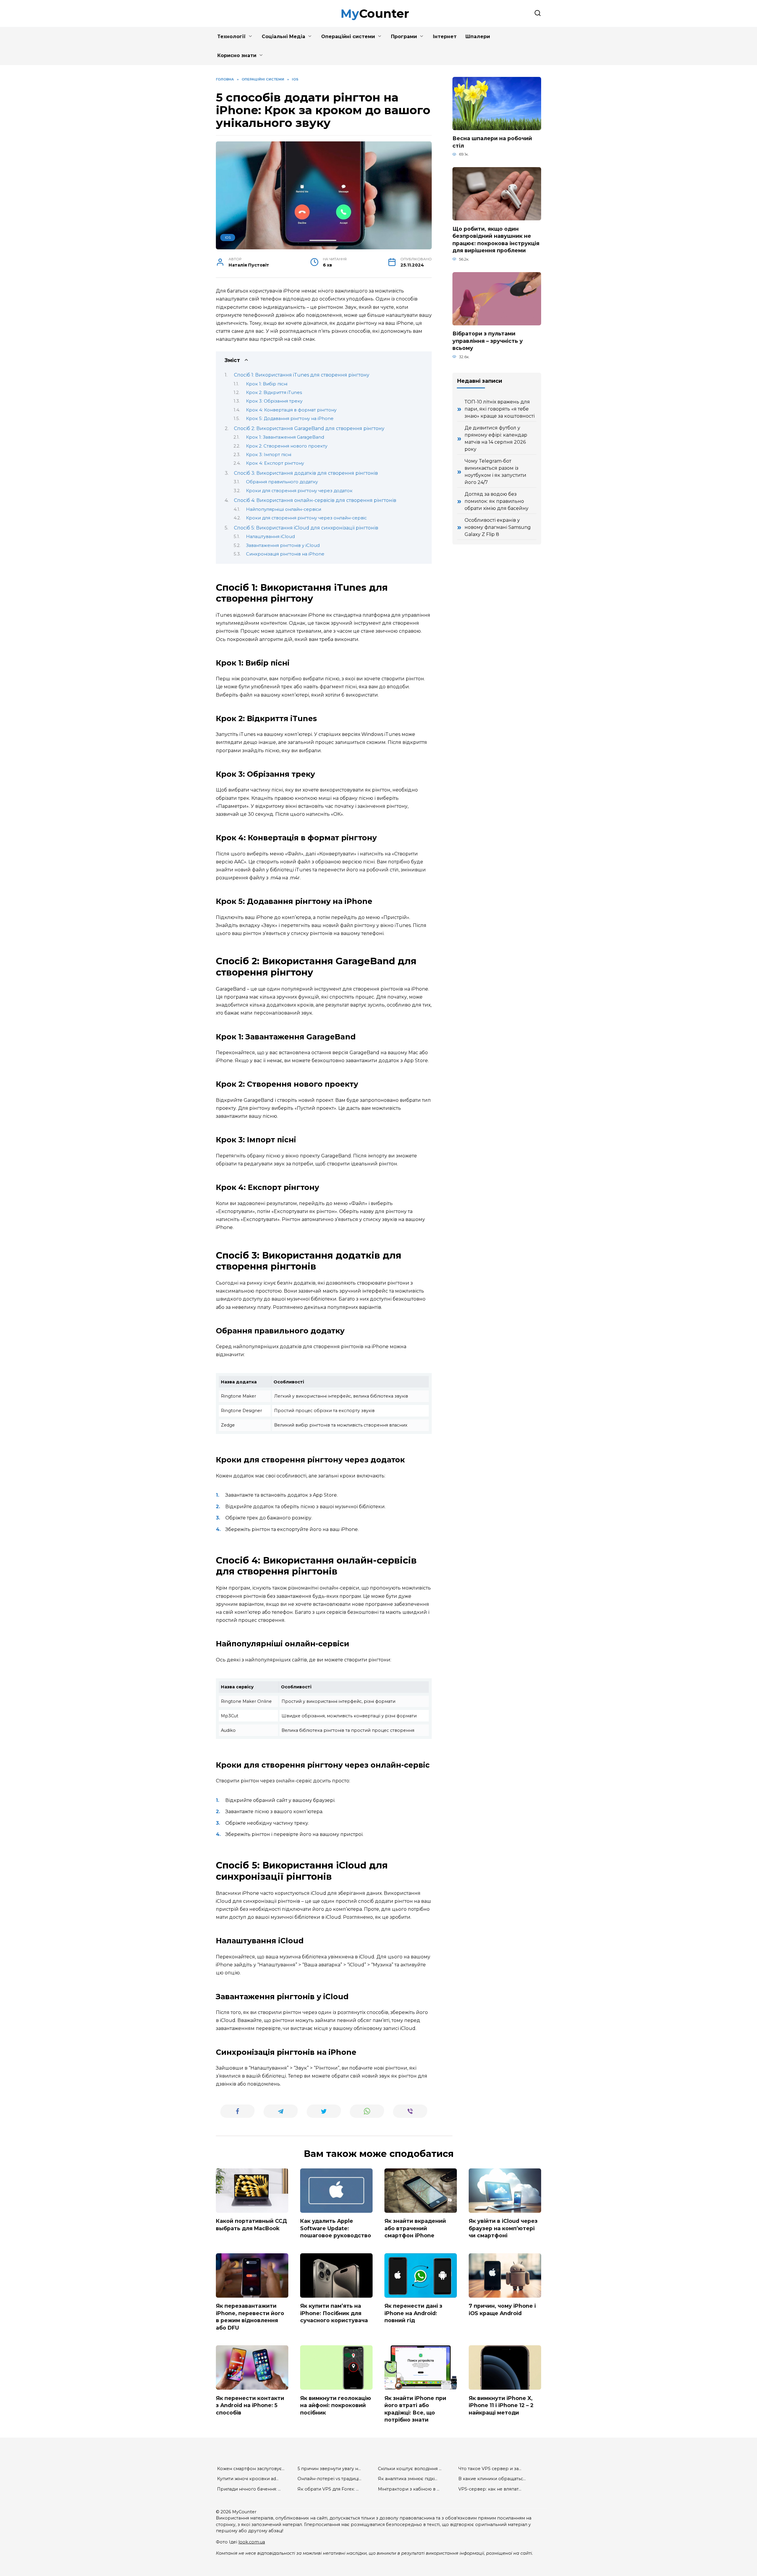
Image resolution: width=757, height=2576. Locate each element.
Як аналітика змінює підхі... (408, 2479)
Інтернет (445, 37)
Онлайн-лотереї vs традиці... (329, 2479)
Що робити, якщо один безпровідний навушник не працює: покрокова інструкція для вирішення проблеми (496, 239)
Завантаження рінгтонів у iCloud (283, 545)
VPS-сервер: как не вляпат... (490, 2489)
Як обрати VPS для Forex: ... (328, 2489)
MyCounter (375, 13)
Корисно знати (237, 55)
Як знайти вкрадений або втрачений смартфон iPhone (415, 2228)
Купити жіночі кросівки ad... (248, 2479)
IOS (228, 238)
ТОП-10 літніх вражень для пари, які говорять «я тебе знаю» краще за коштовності (500, 409)
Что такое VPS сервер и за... (490, 2469)
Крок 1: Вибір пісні (267, 384)
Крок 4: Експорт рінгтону (275, 463)
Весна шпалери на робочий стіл (492, 142)
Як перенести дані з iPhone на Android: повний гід (413, 2313)
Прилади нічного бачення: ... (249, 2489)
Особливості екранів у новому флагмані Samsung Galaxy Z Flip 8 (498, 527)
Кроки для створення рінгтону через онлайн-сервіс (306, 518)
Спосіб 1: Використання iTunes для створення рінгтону (302, 375)
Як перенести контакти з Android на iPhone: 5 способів (250, 2405)
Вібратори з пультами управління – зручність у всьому (488, 341)
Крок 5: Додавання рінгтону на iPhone (290, 419)
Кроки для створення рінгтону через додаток (299, 491)
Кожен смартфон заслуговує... (251, 2469)
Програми (404, 37)
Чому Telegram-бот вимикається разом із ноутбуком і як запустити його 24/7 (495, 472)
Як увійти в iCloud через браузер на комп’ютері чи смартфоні (503, 2228)
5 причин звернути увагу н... (329, 2469)
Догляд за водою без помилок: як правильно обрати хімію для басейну (496, 501)
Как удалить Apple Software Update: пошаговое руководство (336, 2228)
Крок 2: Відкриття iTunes (274, 393)
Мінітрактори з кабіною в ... (409, 2489)
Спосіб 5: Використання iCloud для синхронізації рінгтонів (306, 528)
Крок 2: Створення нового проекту (287, 446)
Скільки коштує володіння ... (410, 2469)
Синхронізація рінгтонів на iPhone (285, 554)
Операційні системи (348, 37)
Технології (232, 37)
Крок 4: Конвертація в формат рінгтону (291, 410)
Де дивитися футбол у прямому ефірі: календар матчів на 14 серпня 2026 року (496, 439)
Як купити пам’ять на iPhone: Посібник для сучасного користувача (334, 2313)
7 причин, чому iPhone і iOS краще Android (502, 2309)
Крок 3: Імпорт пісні (269, 455)
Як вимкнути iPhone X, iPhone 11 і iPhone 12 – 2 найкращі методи (501, 2405)
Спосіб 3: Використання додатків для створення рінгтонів (306, 473)
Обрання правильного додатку (282, 482)
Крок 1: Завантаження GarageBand (285, 437)
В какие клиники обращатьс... (492, 2479)
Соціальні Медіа (283, 37)
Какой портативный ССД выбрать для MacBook (251, 2225)
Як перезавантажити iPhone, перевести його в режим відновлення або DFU (250, 2317)
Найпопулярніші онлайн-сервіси (284, 509)
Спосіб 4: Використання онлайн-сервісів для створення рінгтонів (315, 500)
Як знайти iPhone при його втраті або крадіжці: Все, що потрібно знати (415, 2409)
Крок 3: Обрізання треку (274, 401)
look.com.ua (252, 2542)
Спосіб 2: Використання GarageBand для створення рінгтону (309, 428)
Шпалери (478, 37)
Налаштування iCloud (270, 537)
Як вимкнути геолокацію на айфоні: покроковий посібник (336, 2405)
